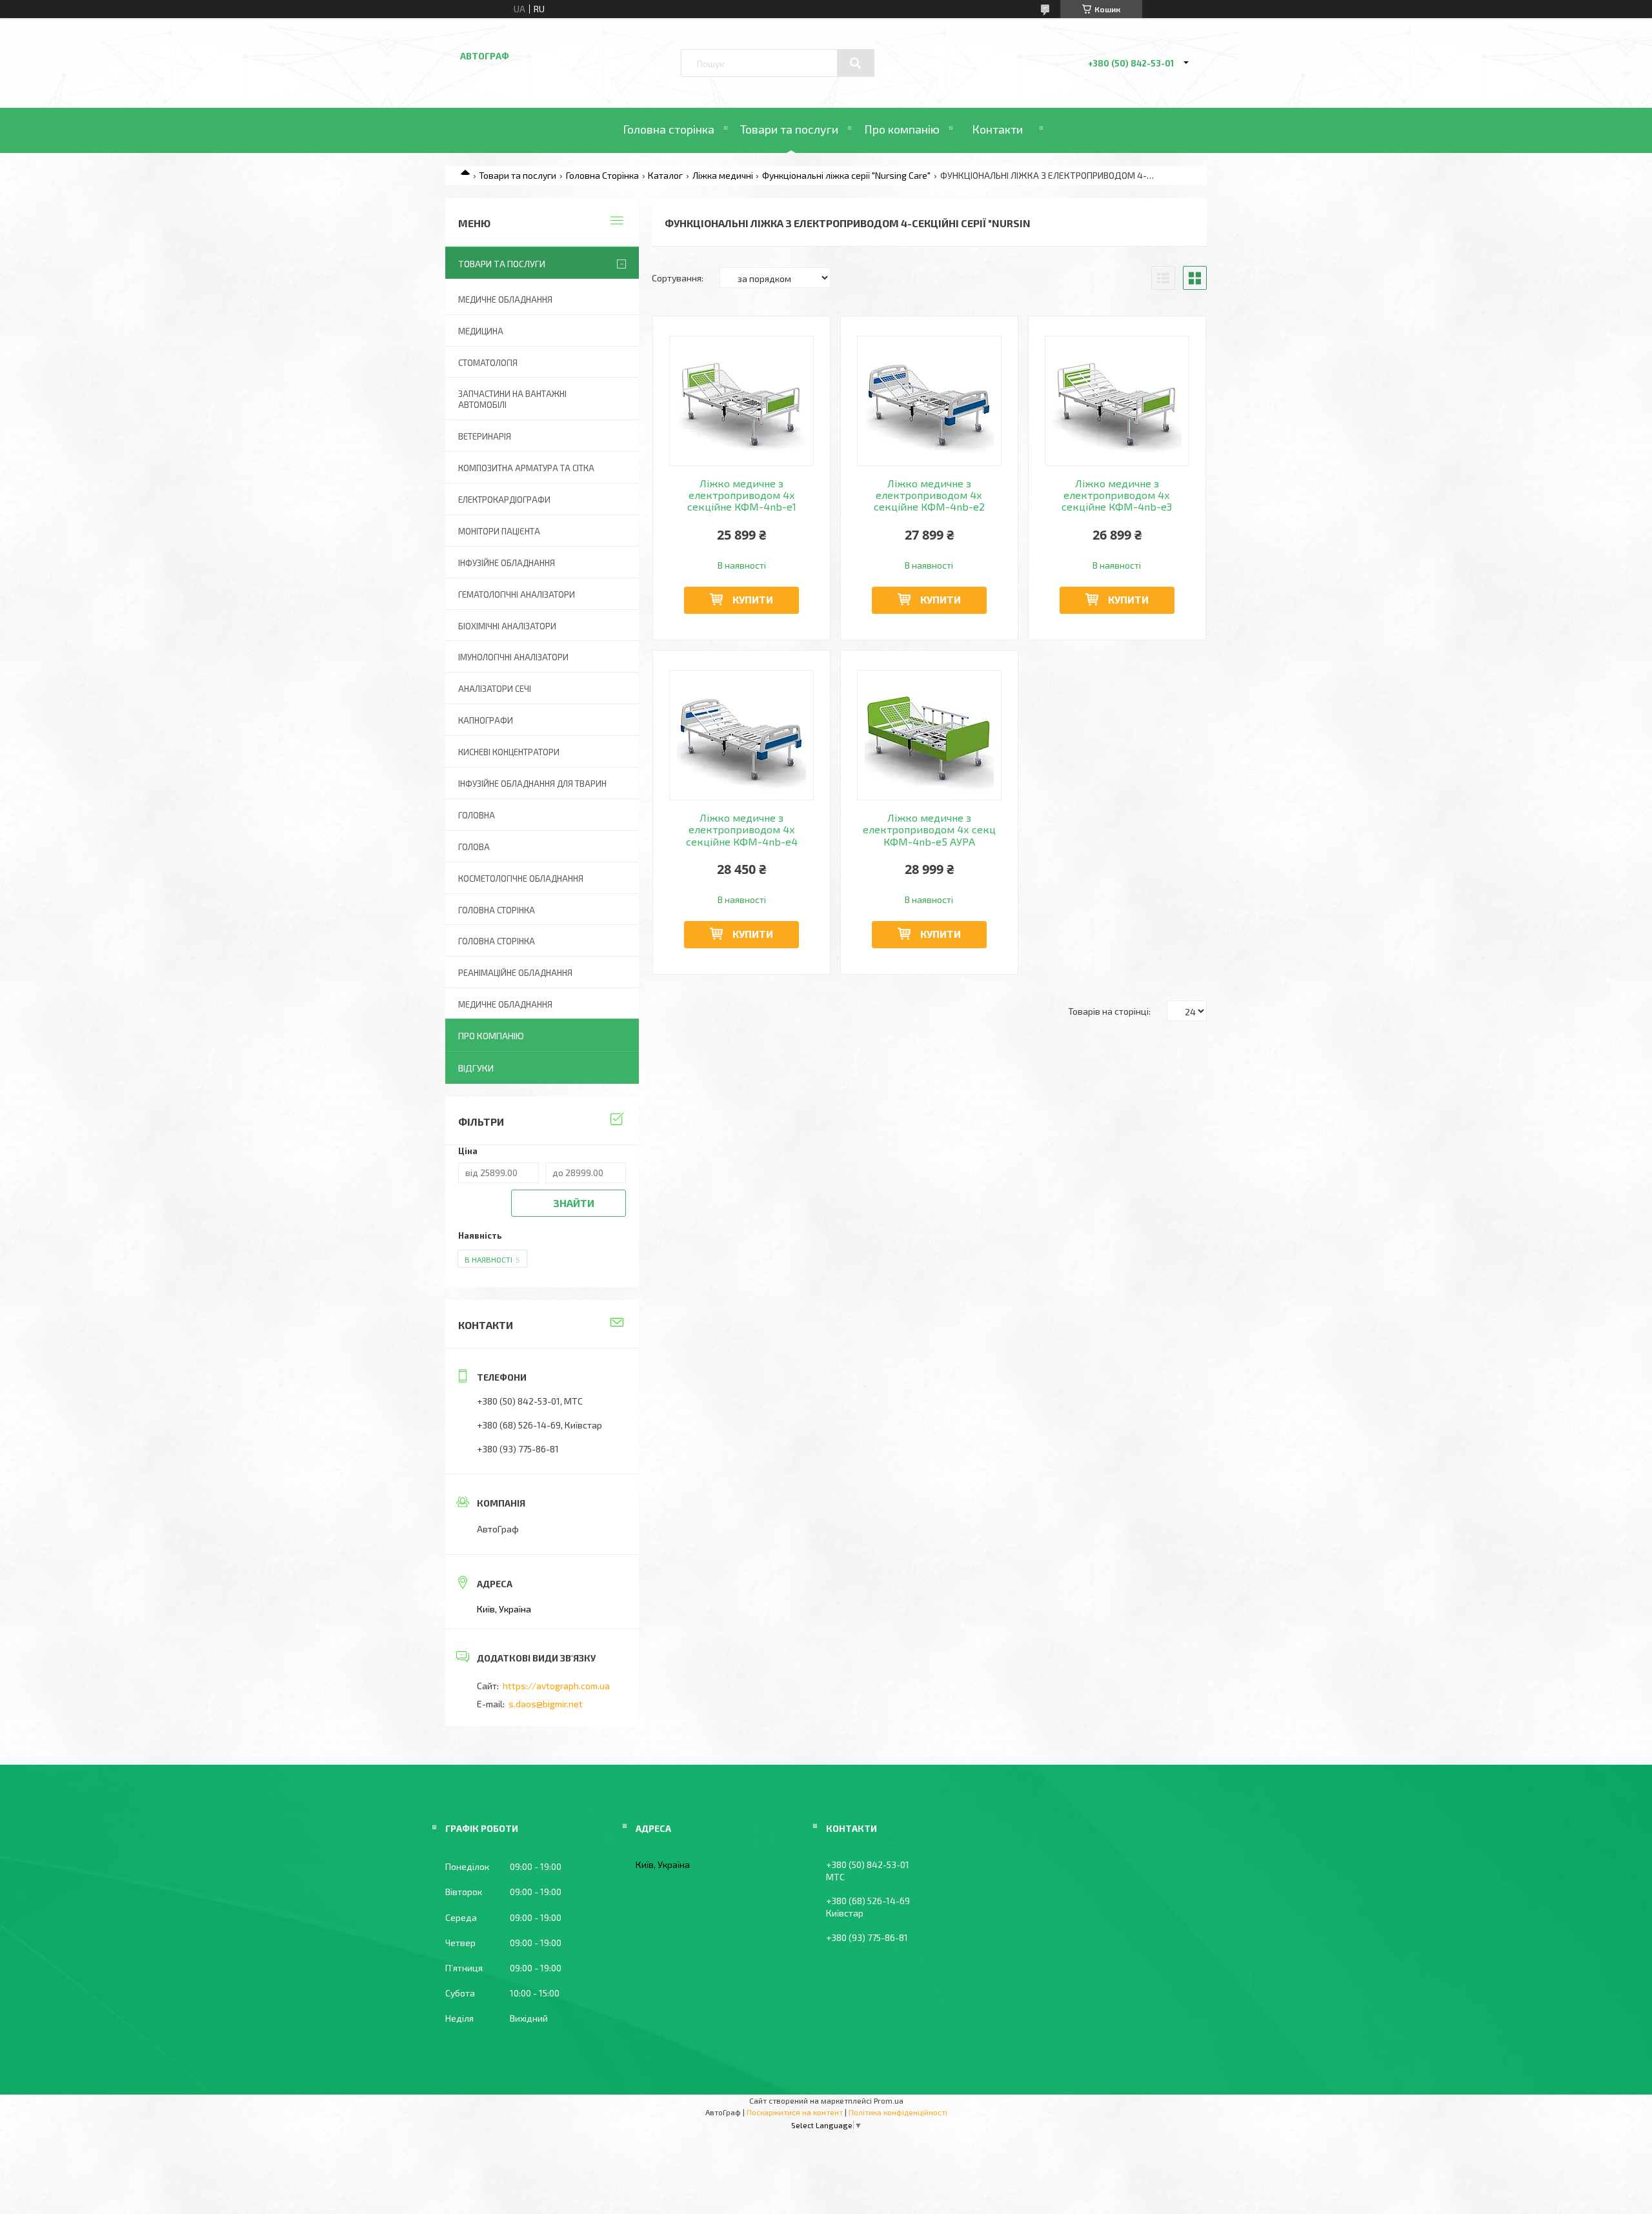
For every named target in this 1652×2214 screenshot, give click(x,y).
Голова (474, 847)
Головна (477, 815)
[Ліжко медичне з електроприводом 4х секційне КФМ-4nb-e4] (742, 735)
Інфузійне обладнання (507, 563)
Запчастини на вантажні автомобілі (512, 399)
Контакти (997, 129)
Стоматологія (488, 363)
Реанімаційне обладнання (515, 973)
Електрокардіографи (504, 500)
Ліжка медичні (723, 175)
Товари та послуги (789, 129)
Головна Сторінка (602, 175)
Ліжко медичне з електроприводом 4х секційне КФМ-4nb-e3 (1117, 495)
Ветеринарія (485, 436)
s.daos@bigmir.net (546, 1704)
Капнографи (486, 720)
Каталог (665, 175)
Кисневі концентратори (509, 752)
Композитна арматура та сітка (526, 468)
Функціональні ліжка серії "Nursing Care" (846, 175)
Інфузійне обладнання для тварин (532, 784)
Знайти (574, 1203)
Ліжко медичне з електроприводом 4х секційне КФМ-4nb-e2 (929, 495)
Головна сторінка (669, 129)
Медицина (481, 331)
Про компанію (902, 129)
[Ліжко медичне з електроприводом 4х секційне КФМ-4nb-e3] (1117, 401)
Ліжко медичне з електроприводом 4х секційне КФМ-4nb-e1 (742, 495)
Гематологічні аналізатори (517, 594)
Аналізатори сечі (495, 689)
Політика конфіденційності (898, 2112)
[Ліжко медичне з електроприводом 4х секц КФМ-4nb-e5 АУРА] (930, 735)
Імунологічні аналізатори (513, 657)
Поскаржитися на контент (795, 2112)
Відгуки (476, 1068)
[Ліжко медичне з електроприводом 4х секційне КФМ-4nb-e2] (930, 401)
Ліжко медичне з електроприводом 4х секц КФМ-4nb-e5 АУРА (929, 830)
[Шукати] (856, 63)
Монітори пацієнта (499, 531)
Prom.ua (889, 2100)
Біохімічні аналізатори (507, 626)
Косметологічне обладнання (521, 878)
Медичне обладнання (505, 300)
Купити (753, 599)
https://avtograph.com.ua (556, 1686)
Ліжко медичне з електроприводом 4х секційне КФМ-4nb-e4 (742, 830)
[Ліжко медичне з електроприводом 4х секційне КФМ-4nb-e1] (742, 401)
